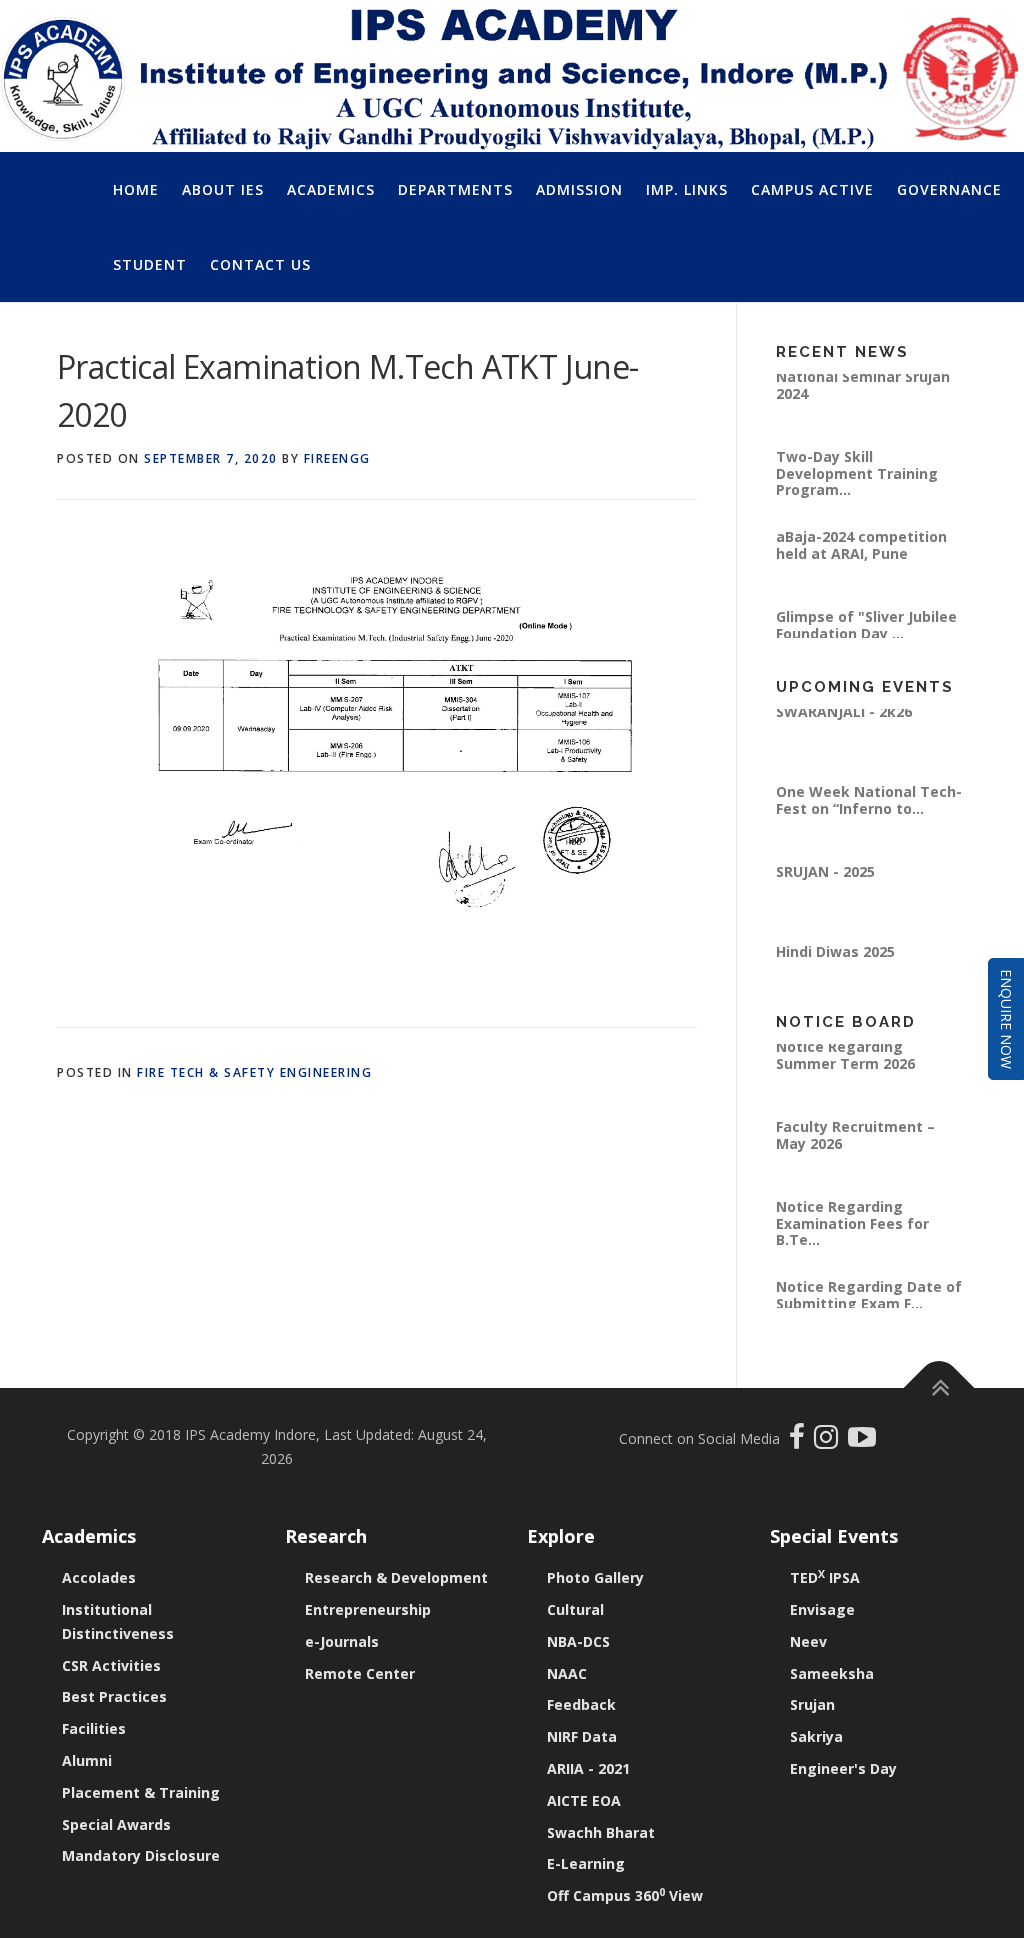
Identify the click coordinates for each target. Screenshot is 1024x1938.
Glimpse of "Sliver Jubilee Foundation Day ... (866, 634)
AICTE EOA (584, 1800)
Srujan (812, 1704)
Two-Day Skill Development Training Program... (857, 483)
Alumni (87, 1760)
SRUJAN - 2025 (825, 881)
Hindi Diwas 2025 (835, 961)
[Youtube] (862, 1441)
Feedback (581, 1704)
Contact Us (260, 264)
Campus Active (812, 189)
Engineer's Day (843, 1768)
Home (136, 189)
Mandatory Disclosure (141, 1855)
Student (150, 264)
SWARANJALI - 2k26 (844, 721)
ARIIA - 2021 (588, 1768)
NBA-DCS (578, 1641)
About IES (223, 189)
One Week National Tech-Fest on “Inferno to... (869, 809)
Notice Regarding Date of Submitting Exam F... (869, 1304)
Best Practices (114, 1696)
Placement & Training (141, 1792)
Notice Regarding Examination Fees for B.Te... (852, 1233)
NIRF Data (582, 1736)
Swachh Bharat (601, 1832)
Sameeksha (832, 1673)
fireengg (337, 458)
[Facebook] (799, 1441)
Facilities (94, 1728)
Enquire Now (1006, 1019)
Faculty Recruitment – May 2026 (855, 1144)
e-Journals (342, 1641)
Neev (808, 1641)
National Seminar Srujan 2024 (863, 394)
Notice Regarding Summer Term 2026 (845, 1064)
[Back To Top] (939, 1388)
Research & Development (396, 1577)
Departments (455, 189)
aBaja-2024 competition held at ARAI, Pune (861, 554)
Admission (579, 189)
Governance (949, 189)
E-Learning (586, 1863)
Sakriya (816, 1736)
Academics (331, 189)
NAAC (567, 1673)
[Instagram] (831, 1441)
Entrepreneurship (368, 1609)
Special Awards (116, 1824)
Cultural (575, 1609)
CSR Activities (111, 1665)
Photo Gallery (595, 1577)
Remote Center (360, 1673)
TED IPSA (825, 1577)
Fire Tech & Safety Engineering (254, 1072)
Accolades (99, 1577)
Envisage (822, 1609)
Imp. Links (687, 189)
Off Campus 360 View (625, 1895)
